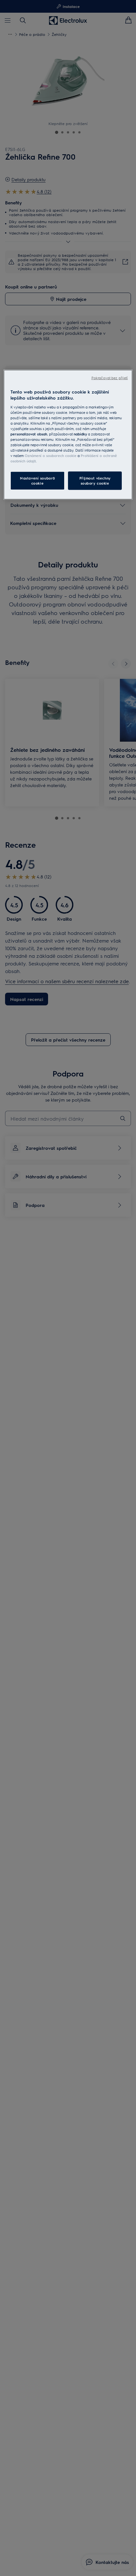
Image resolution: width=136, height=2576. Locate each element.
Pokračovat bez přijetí (110, 377)
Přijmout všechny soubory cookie (95, 481)
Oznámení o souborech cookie (51, 456)
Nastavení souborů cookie (37, 481)
